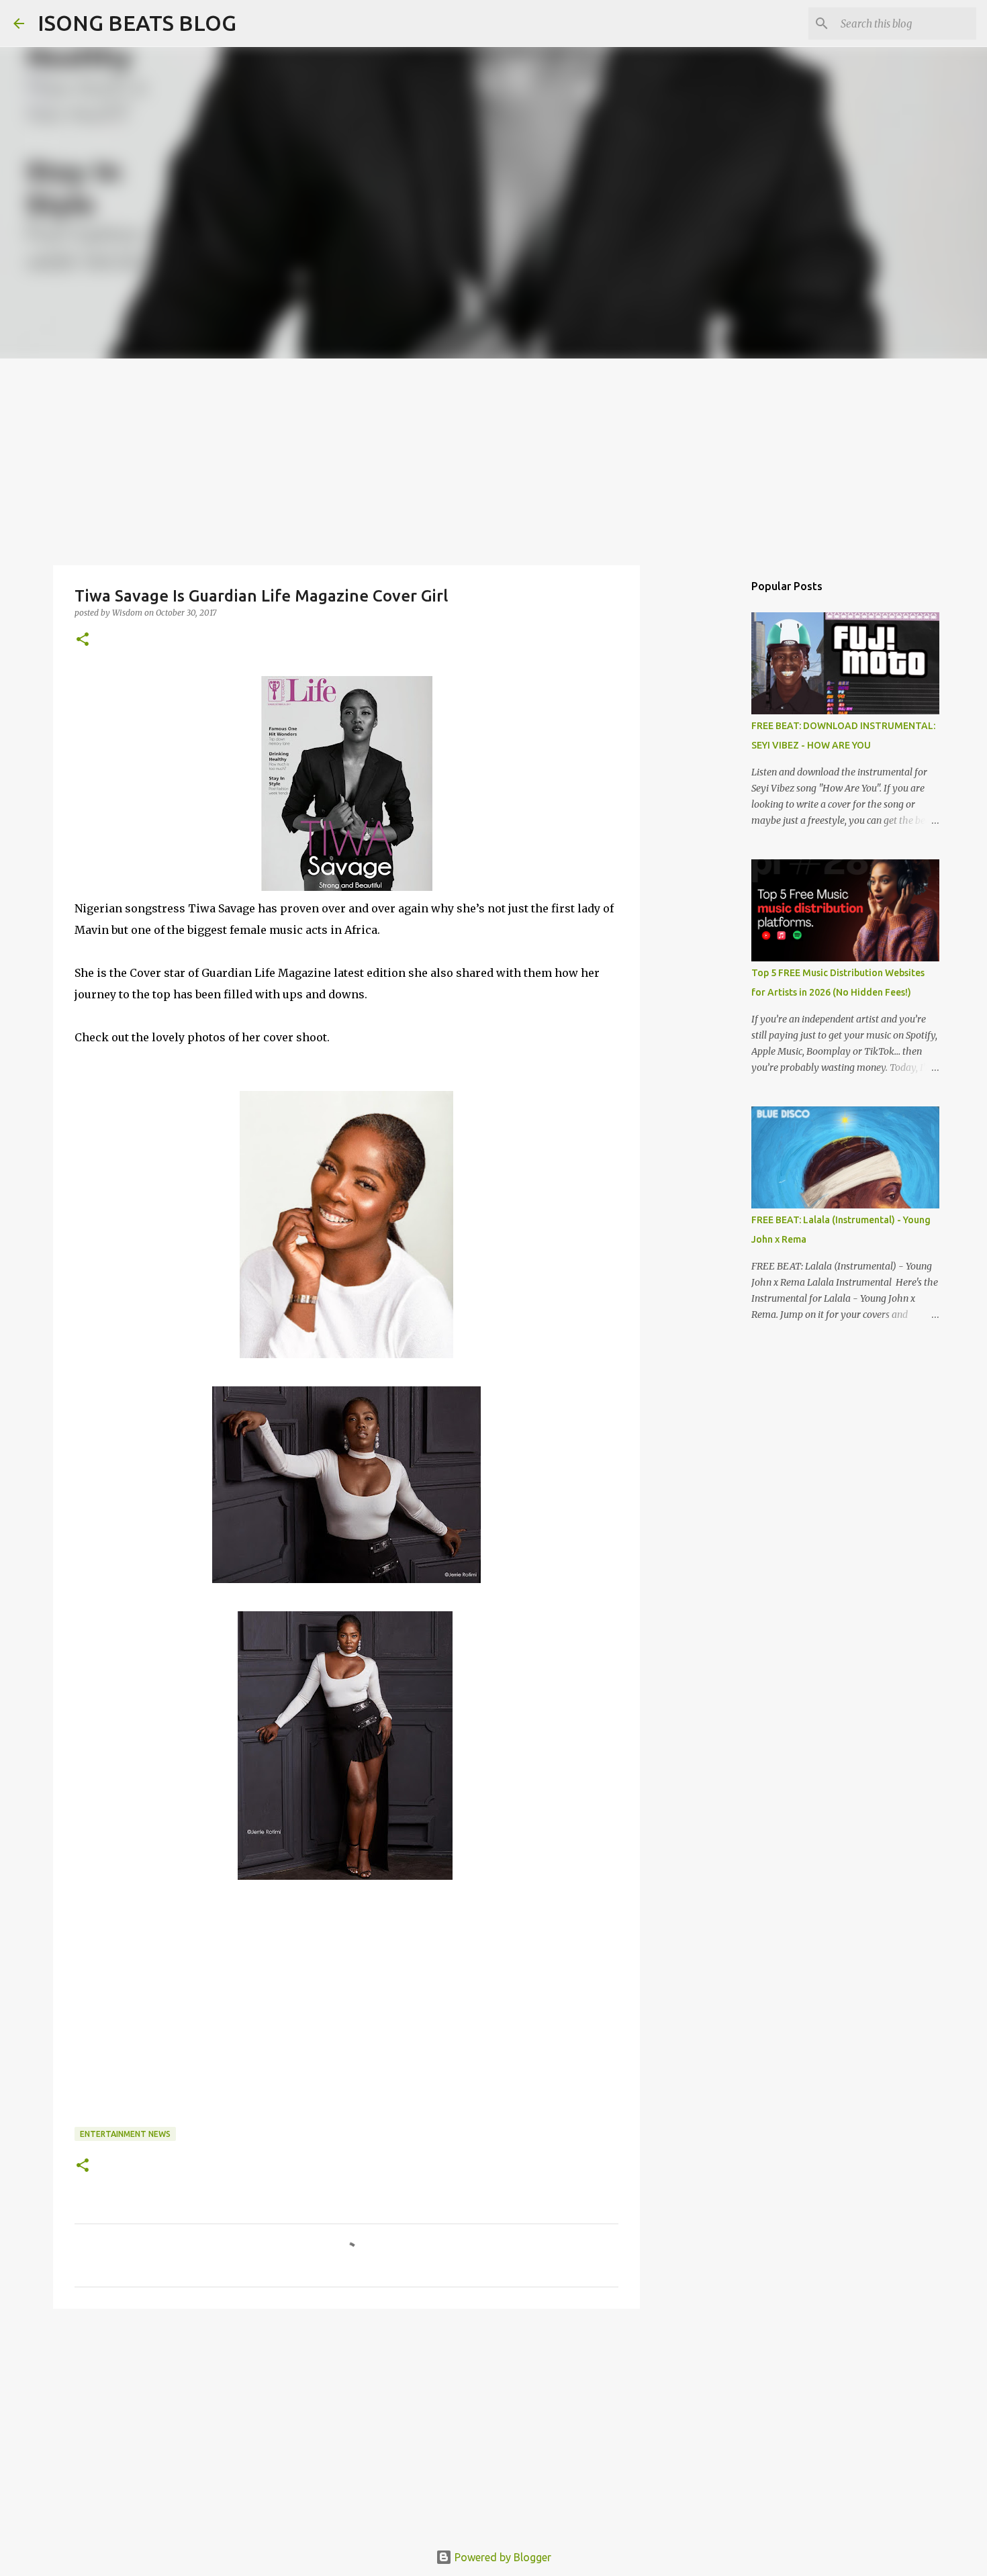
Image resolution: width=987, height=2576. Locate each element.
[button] (83, 640)
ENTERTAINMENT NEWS (125, 2134)
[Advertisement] (493, 459)
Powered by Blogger (502, 2557)
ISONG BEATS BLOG (137, 23)
